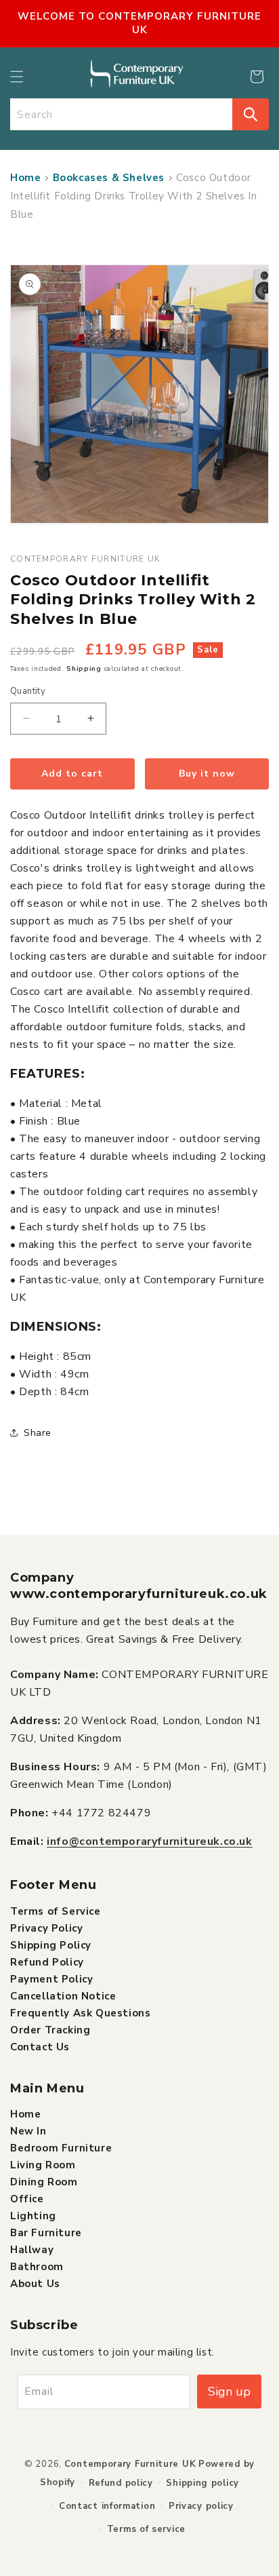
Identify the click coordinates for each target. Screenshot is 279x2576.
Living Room (43, 2165)
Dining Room (44, 2182)
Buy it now (207, 774)
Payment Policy (51, 1979)
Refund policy (121, 2483)
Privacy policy (201, 2506)
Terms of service (146, 2529)
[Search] (251, 114)
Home (25, 178)
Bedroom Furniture (61, 2148)
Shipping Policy (51, 1945)
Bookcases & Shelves (109, 178)
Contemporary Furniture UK (130, 2464)
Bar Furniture (46, 2233)
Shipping (84, 669)
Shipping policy (202, 2483)
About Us (35, 2284)
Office (27, 2199)
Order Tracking (50, 2030)
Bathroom (37, 2267)
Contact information (107, 2506)
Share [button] (38, 1433)
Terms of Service (56, 1911)
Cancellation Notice (63, 1996)
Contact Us (40, 2047)
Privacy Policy (46, 1928)
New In (28, 2131)
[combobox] (121, 114)
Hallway (32, 2250)
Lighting (33, 2216)
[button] (17, 77)
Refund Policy (47, 1962)
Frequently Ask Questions (80, 2013)
